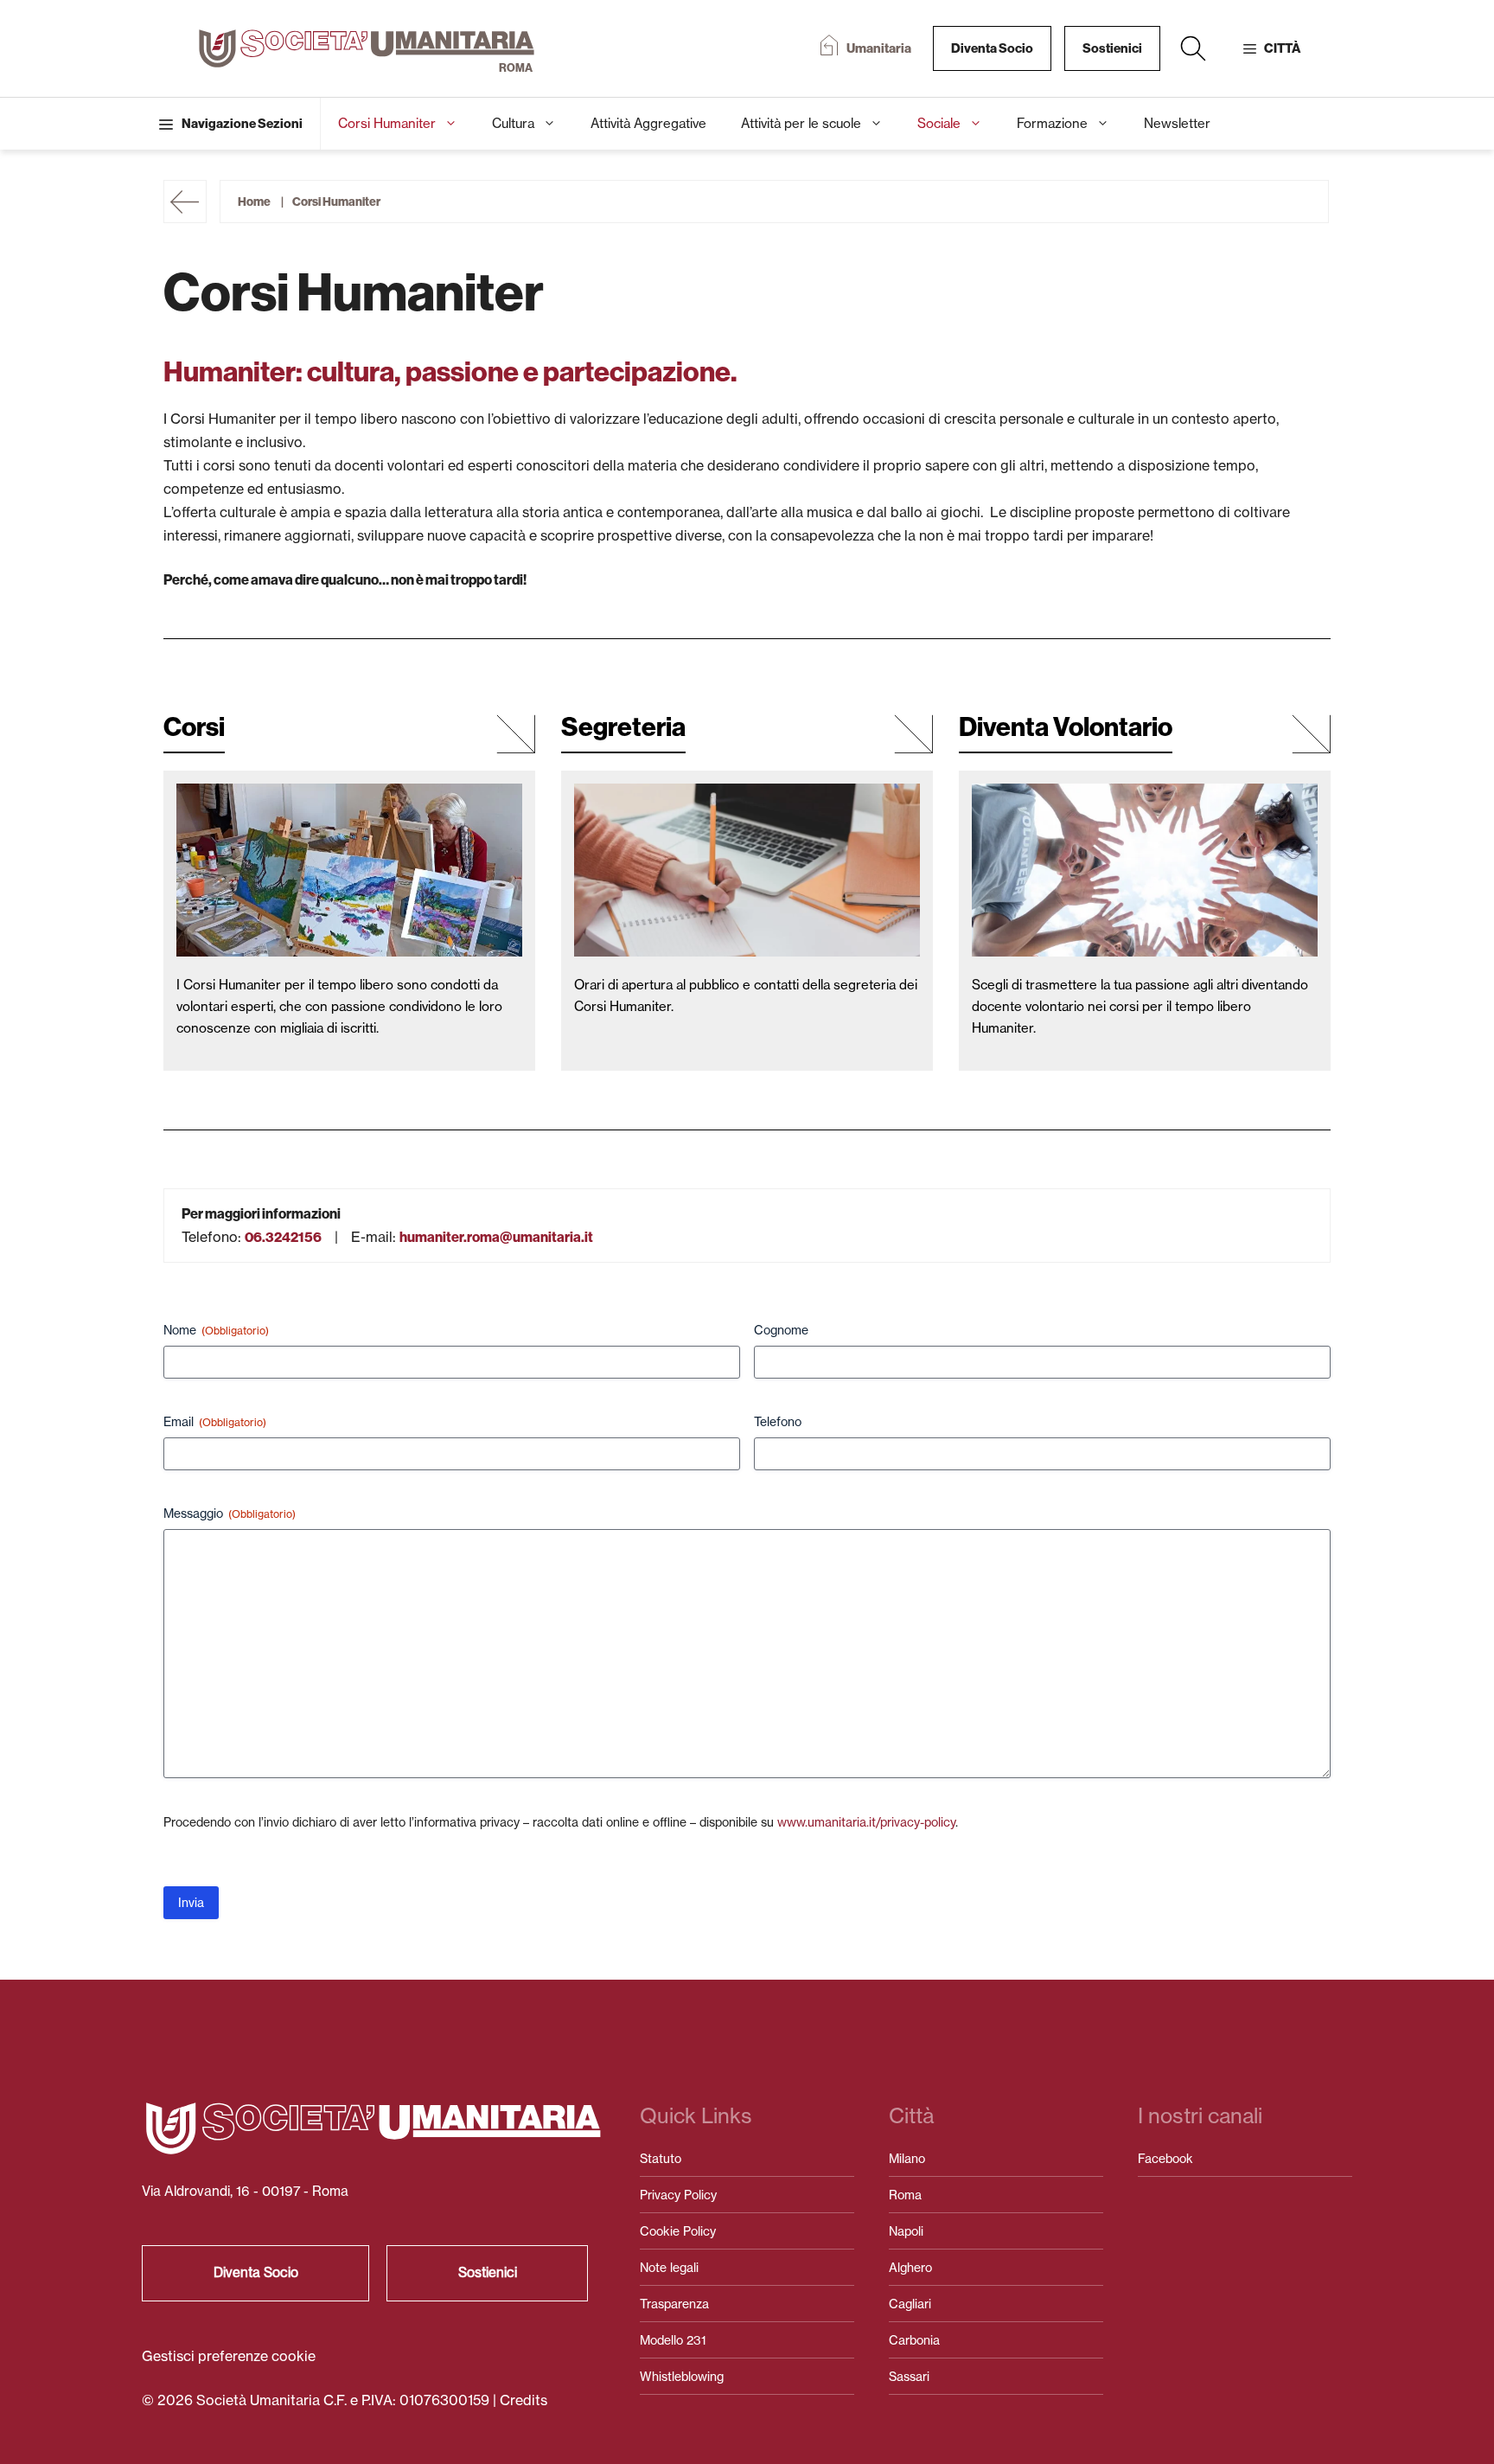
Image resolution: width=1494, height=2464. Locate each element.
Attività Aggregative (648, 123)
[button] (1193, 48)
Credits (524, 2400)
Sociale (939, 123)
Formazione (1052, 123)
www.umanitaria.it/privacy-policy (866, 1822)
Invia (191, 1902)
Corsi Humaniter (387, 123)
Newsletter (1177, 123)
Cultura (513, 123)
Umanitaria (879, 48)
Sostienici (1112, 48)
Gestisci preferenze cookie (229, 2356)
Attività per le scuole (801, 123)
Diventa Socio (992, 48)
